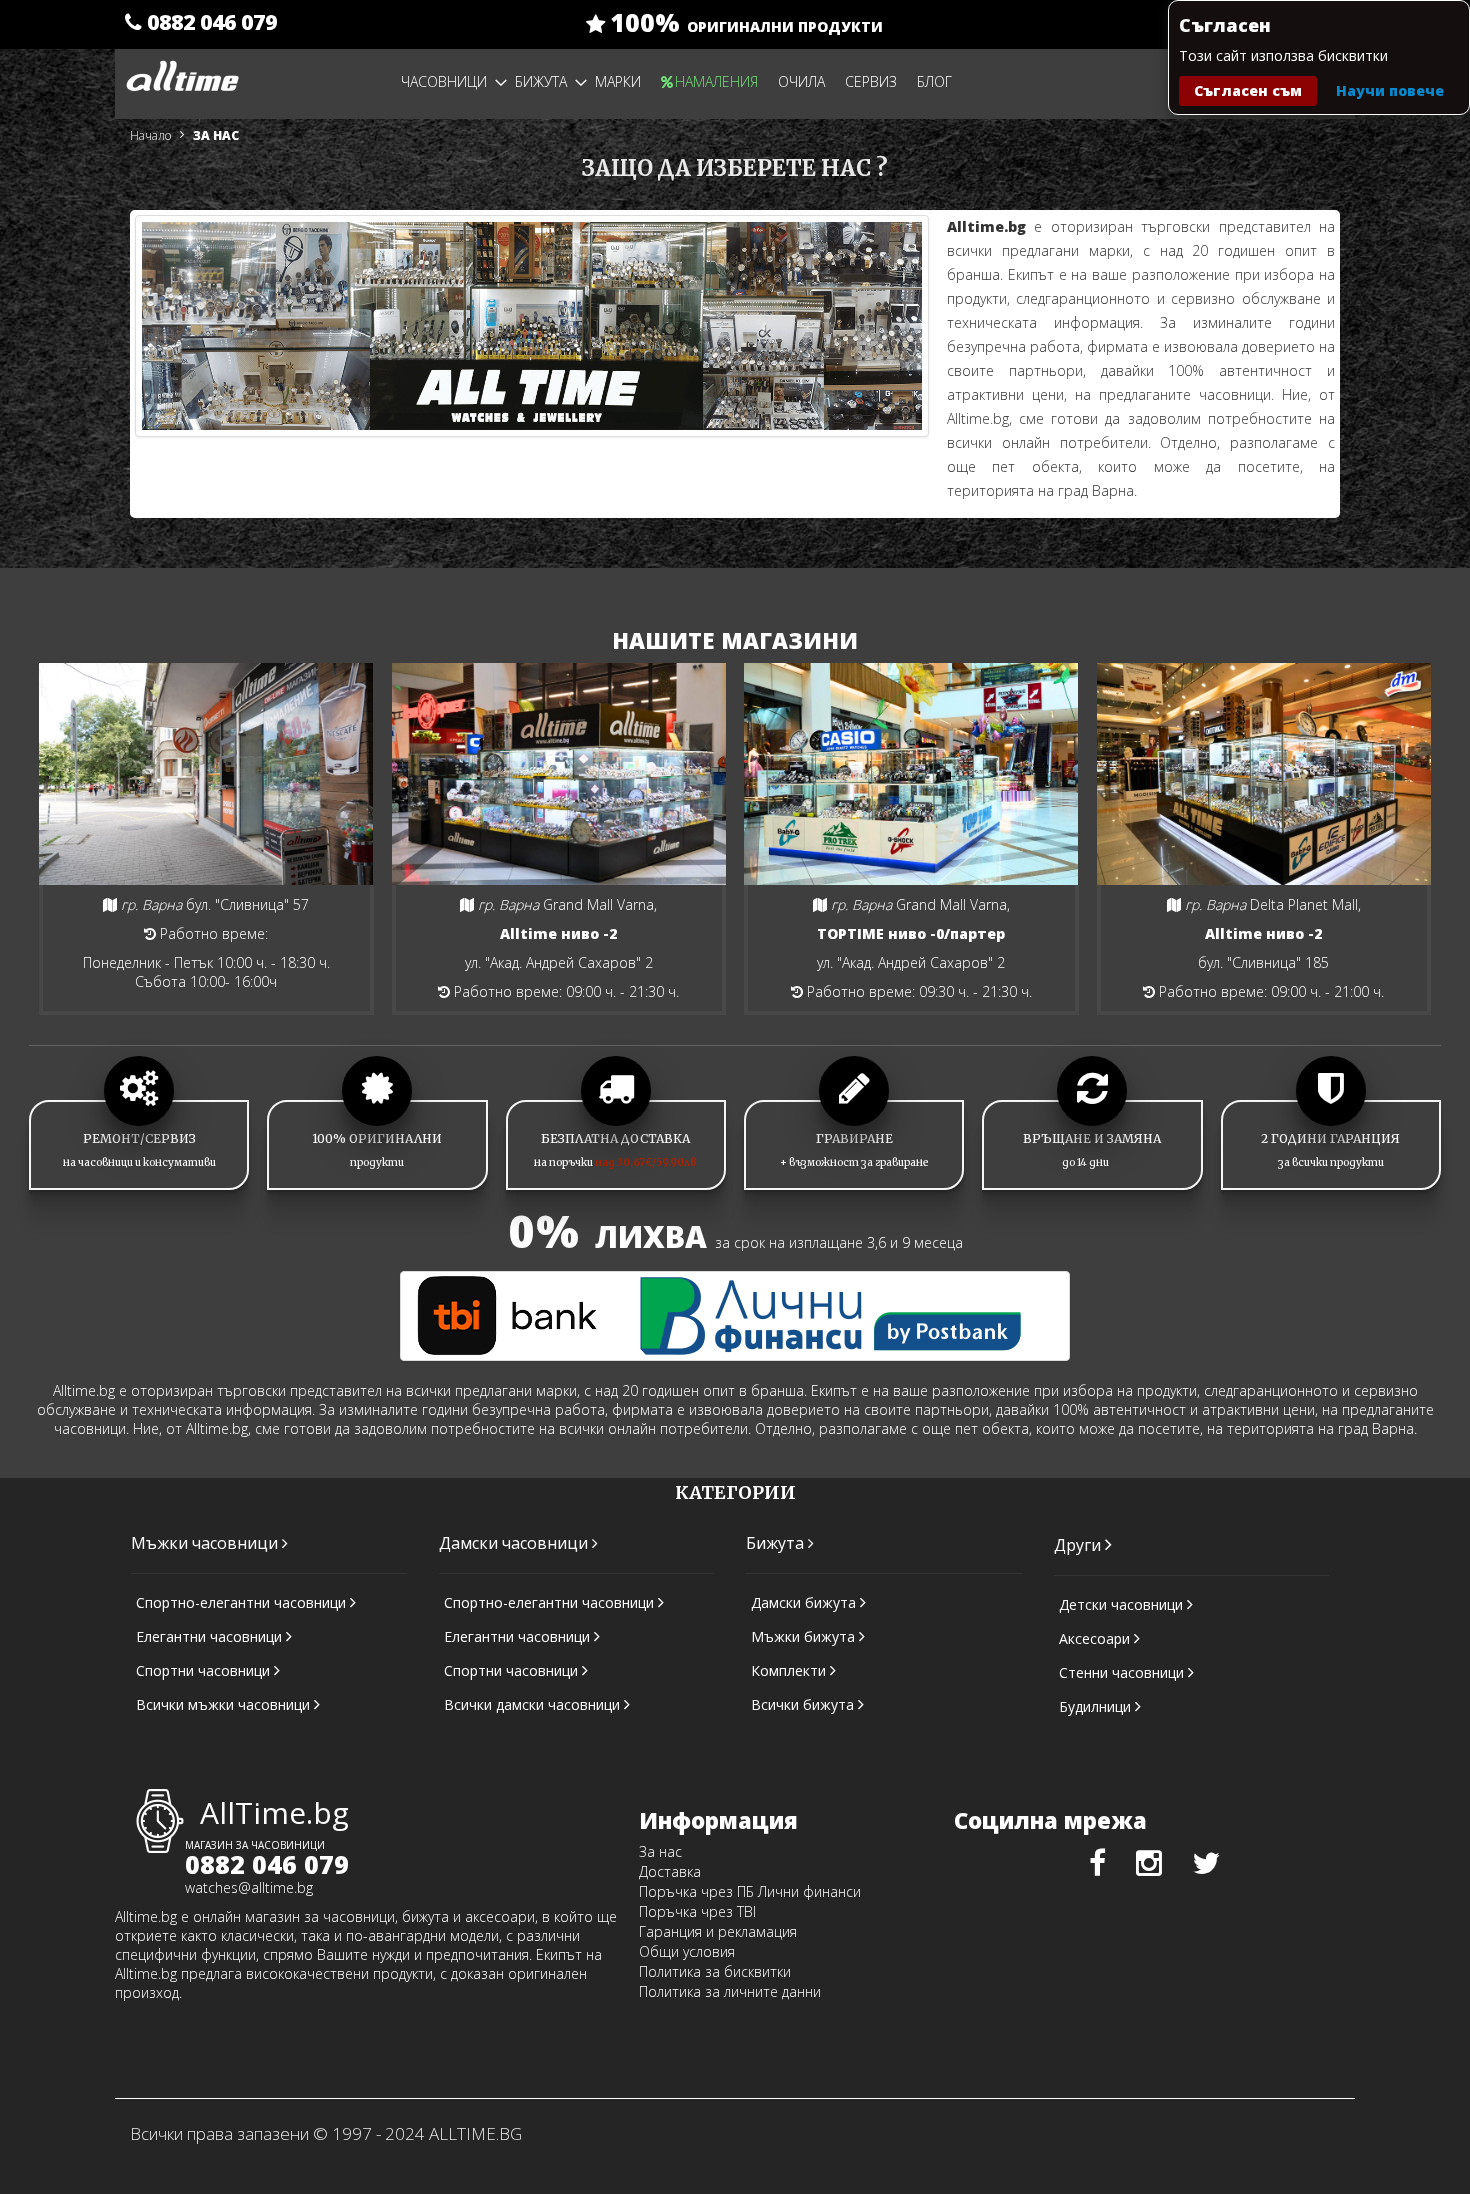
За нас (660, 1851)
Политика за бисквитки (715, 1971)
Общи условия (687, 1951)
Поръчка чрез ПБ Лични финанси (750, 1891)
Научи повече (1390, 90)
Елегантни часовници (211, 1636)
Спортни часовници (205, 1670)
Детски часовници (1123, 1604)
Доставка (670, 1871)
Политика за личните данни (730, 1991)
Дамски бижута (805, 1602)
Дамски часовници (515, 1543)
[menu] (631, 82)
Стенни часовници (1123, 1672)
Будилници (1097, 1706)
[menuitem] (454, 81)
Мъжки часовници (206, 1543)
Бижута (777, 1543)
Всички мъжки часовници (225, 1704)
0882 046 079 (209, 22)
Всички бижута (804, 1704)
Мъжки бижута (805, 1636)
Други (1079, 1545)
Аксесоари (1096, 1638)
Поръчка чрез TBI (697, 1911)
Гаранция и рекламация (718, 1931)
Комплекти (790, 1670)
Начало (152, 135)
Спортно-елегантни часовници (243, 1602)
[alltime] (182, 69)
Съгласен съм (1248, 90)
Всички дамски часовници (534, 1704)
